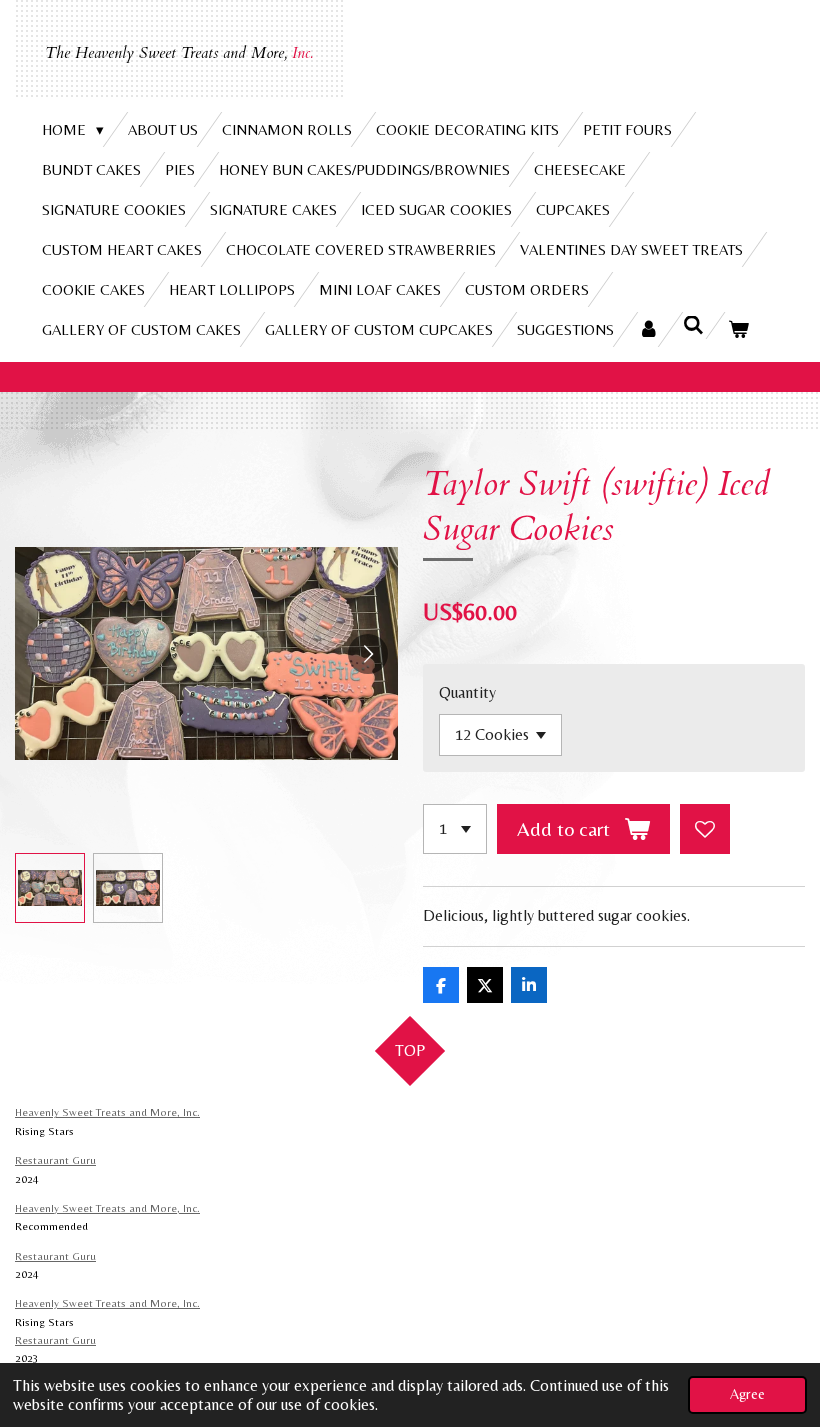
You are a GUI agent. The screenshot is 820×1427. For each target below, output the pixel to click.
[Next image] (368, 654)
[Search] (693, 325)
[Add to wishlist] (705, 829)
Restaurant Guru (55, 1160)
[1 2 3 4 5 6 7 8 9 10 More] (455, 829)
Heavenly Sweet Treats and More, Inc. (107, 1112)
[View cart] (738, 329)
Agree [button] (747, 1394)
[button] (50, 888)
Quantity (467, 692)
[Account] (648, 329)
